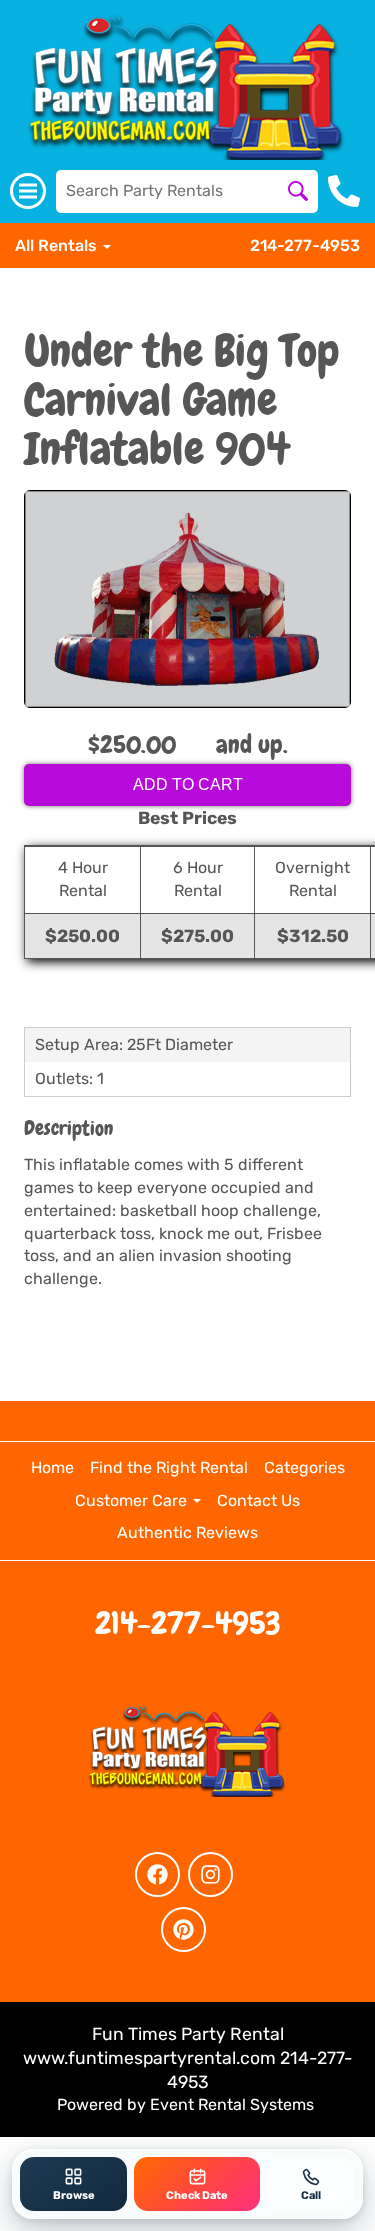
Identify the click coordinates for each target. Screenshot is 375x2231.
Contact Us (258, 1500)
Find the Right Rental (169, 1467)
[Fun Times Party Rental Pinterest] (183, 1929)
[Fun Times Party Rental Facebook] (157, 1874)
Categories (304, 1467)
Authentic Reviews (187, 1532)
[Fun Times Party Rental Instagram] (210, 1874)
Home (52, 1467)
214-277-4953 (305, 245)
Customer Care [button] (133, 1500)
